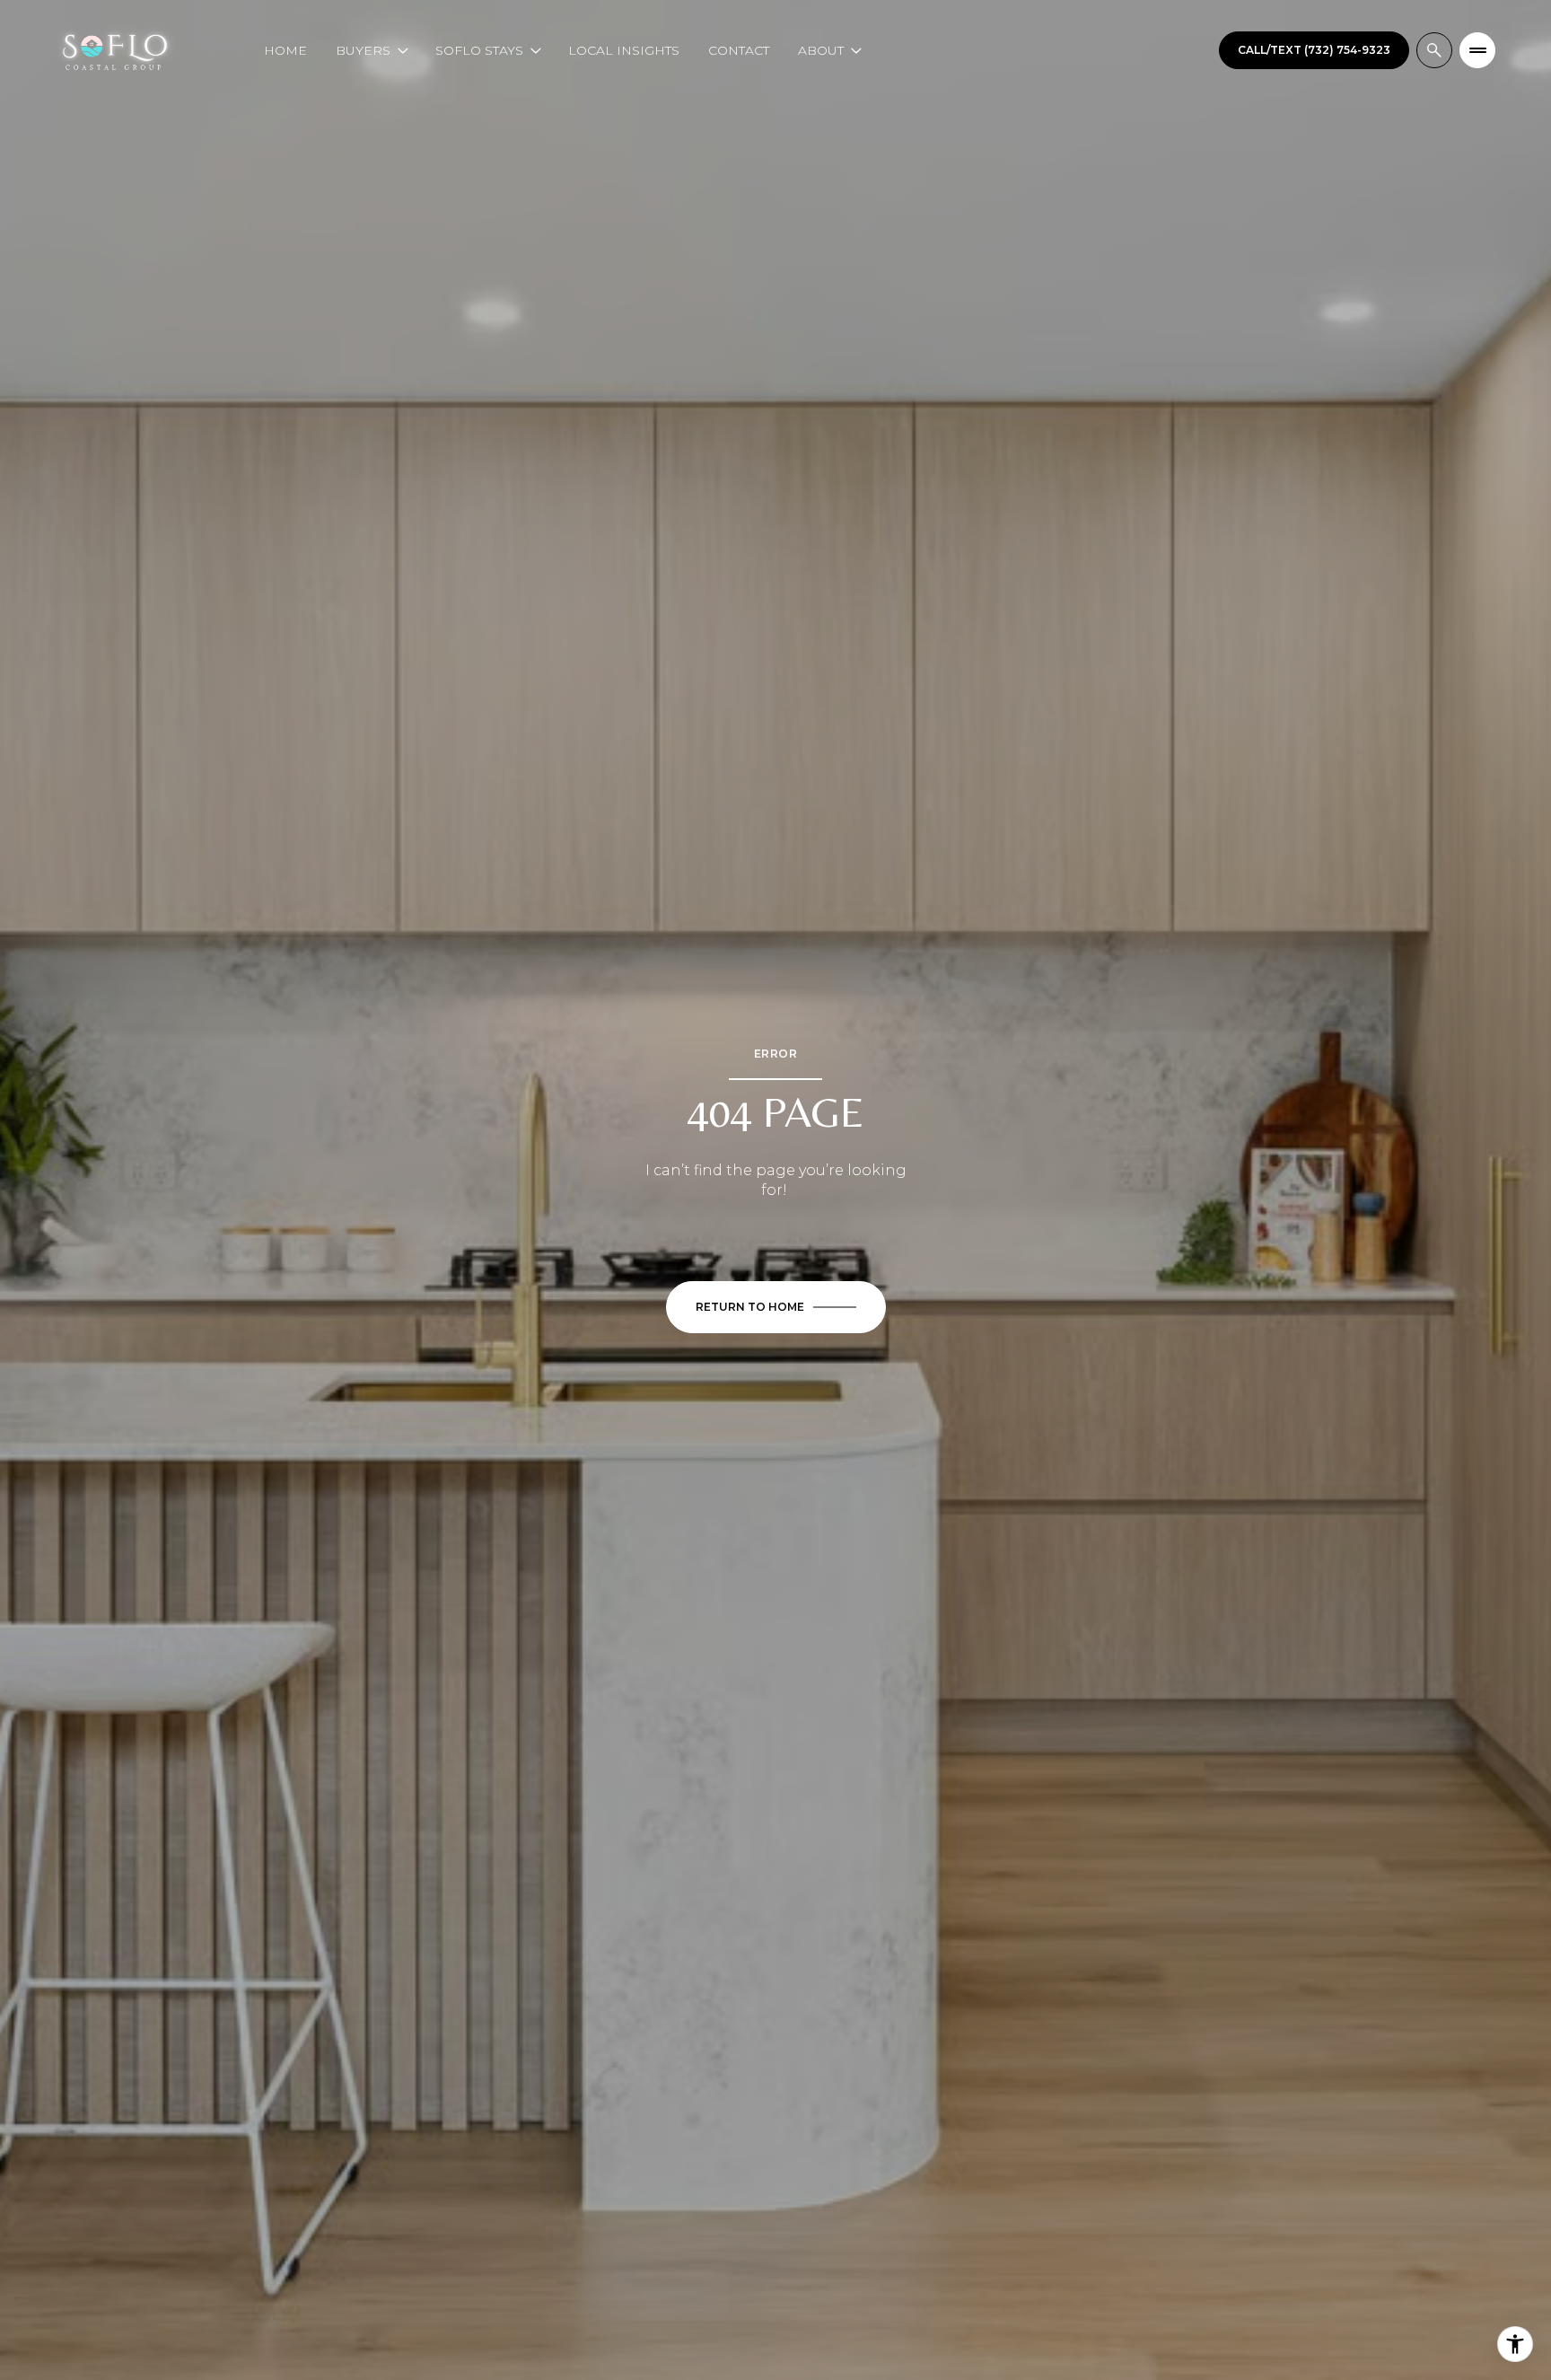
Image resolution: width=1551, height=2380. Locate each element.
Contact (739, 50)
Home (285, 50)
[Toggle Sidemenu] (1477, 50)
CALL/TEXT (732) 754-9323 (1314, 50)
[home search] (1434, 50)
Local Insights (624, 50)
